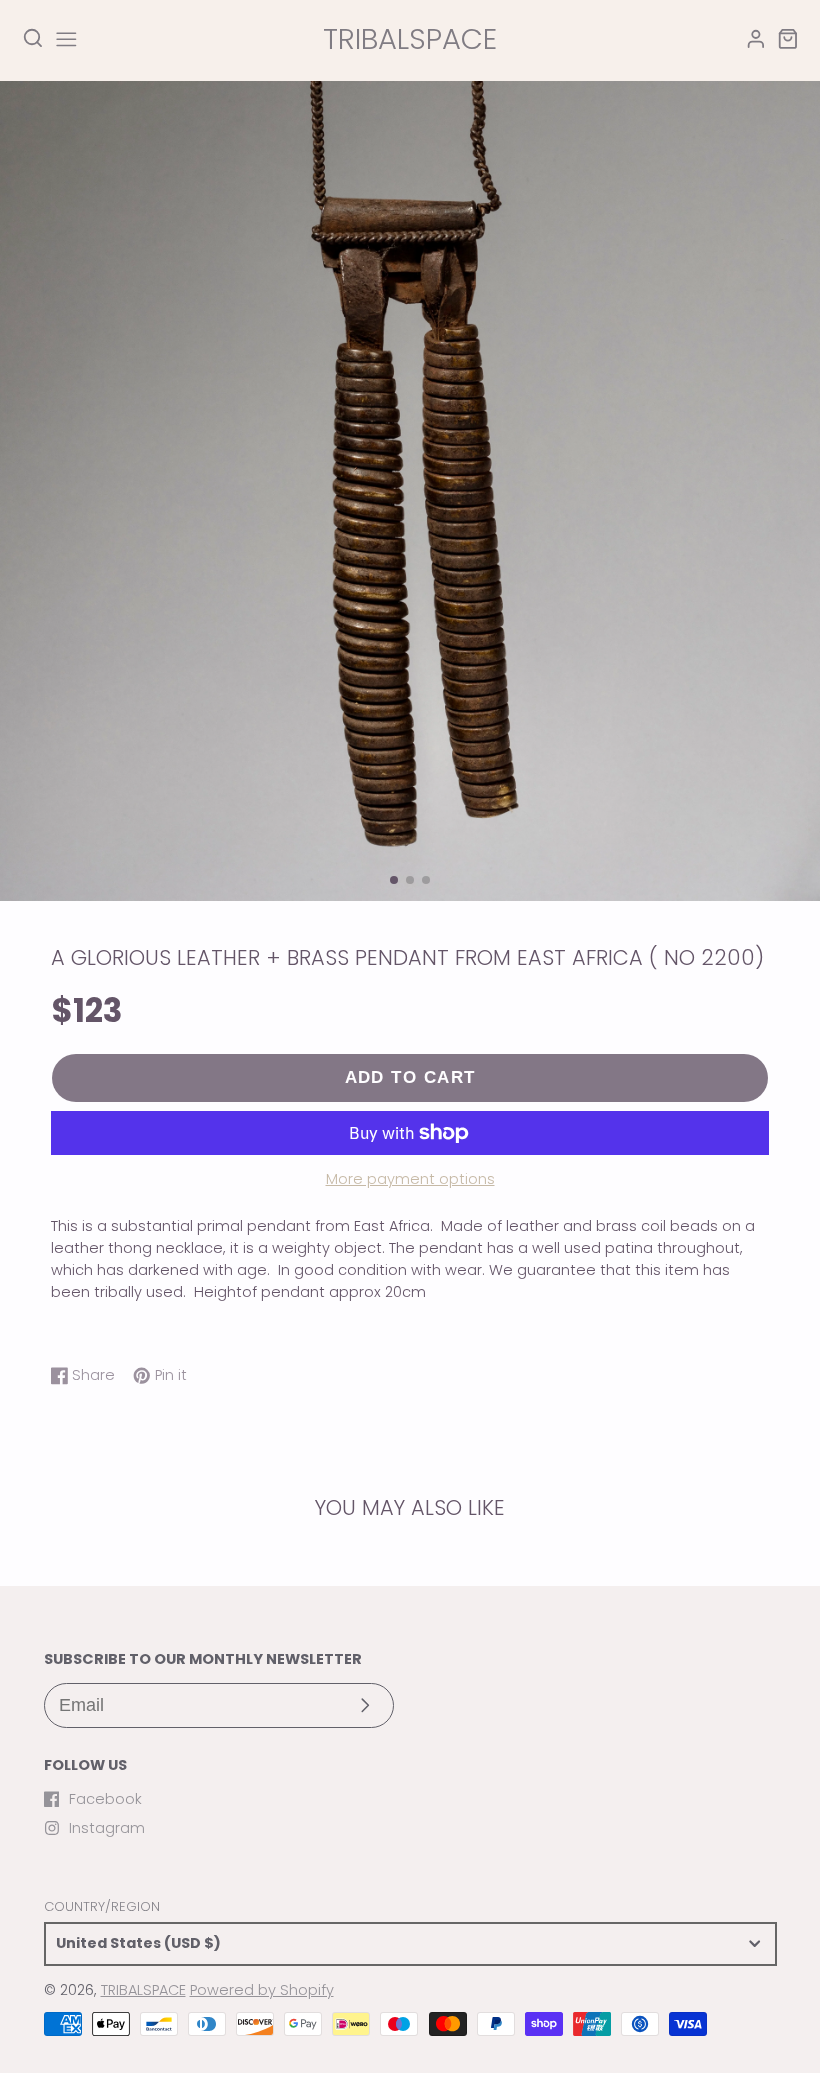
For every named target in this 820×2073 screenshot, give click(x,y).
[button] (394, 880)
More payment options (410, 1179)
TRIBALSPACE (143, 1990)
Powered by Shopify (262, 1990)
